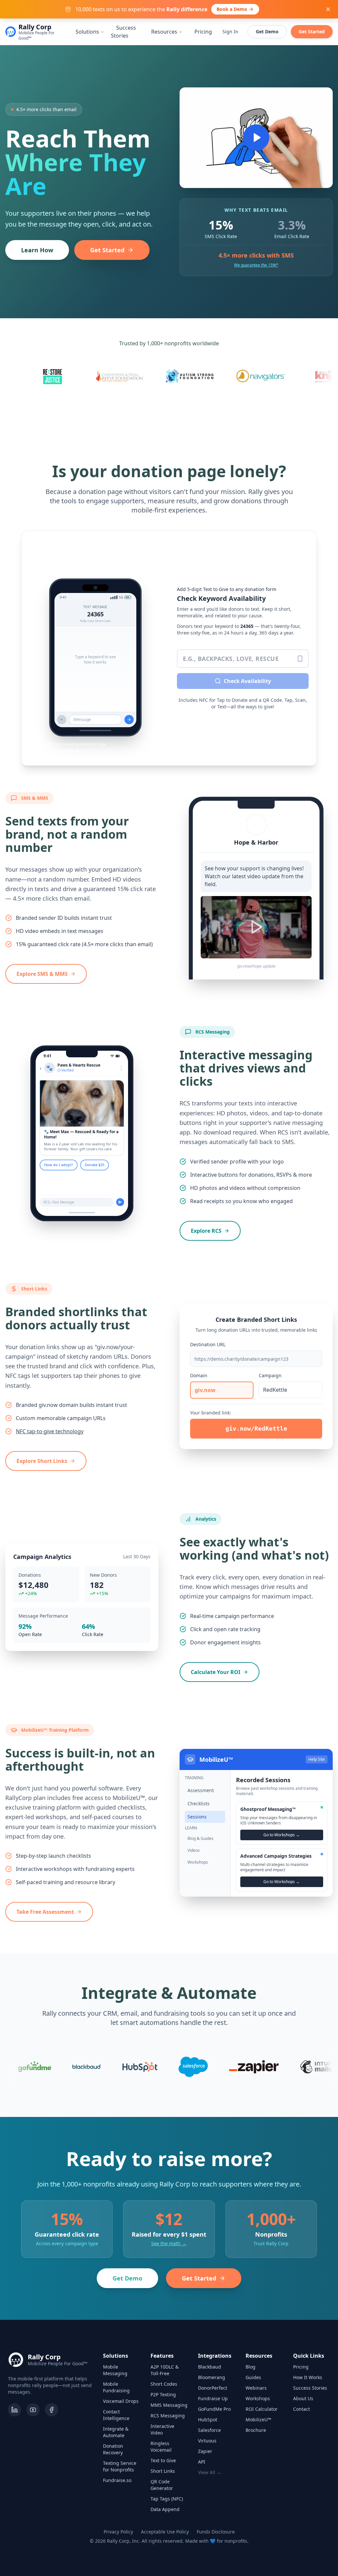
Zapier (205, 2451)
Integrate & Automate (116, 2432)
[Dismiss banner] (328, 9)
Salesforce (209, 2430)
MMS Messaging (169, 2405)
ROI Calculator (262, 2409)
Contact (302, 2409)
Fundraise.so (117, 2480)
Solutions (87, 32)
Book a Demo (232, 9)
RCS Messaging (168, 2416)
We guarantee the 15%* (256, 265)
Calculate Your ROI (216, 1672)
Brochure (256, 2430)
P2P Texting (163, 2394)
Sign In (230, 31)
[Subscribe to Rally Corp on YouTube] (33, 2410)
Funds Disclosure (216, 2532)
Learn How (37, 250)
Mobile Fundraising (116, 2387)
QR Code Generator (162, 2485)
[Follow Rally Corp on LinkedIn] (15, 2410)
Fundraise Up (213, 2398)
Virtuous (207, 2441)
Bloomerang (212, 2377)
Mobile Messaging (115, 2370)
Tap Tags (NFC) (167, 2499)
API (202, 2462)
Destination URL (208, 1344)
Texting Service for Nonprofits (120, 2466)
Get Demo (267, 31)
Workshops (258, 2398)
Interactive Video (162, 2429)
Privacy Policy (118, 2532)
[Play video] (256, 138)
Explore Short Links (42, 1461)
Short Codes (164, 2384)
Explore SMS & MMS (42, 974)
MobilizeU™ (258, 2420)
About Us (303, 2398)
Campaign (270, 1375)
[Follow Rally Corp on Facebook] (51, 2410)
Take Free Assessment (45, 1912)
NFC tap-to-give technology (50, 1431)
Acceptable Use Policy (165, 2532)
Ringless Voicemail (161, 2447)
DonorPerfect (213, 2388)
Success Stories (123, 32)
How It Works (308, 2377)
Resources (164, 32)
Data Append (165, 2509)
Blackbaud (210, 2367)
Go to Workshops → (282, 1835)
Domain (199, 1375)
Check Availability (247, 681)
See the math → (169, 2243)
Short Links (163, 2471)
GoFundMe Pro (214, 2409)
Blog (251, 2367)
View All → (210, 2472)
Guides (253, 2377)
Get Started (312, 31)
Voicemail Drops (121, 2401)
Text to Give (163, 2460)
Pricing (203, 32)
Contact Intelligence (116, 2415)
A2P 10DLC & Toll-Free (165, 2370)
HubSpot (208, 2420)
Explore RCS (206, 1231)
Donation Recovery (113, 2449)
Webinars (256, 2388)
